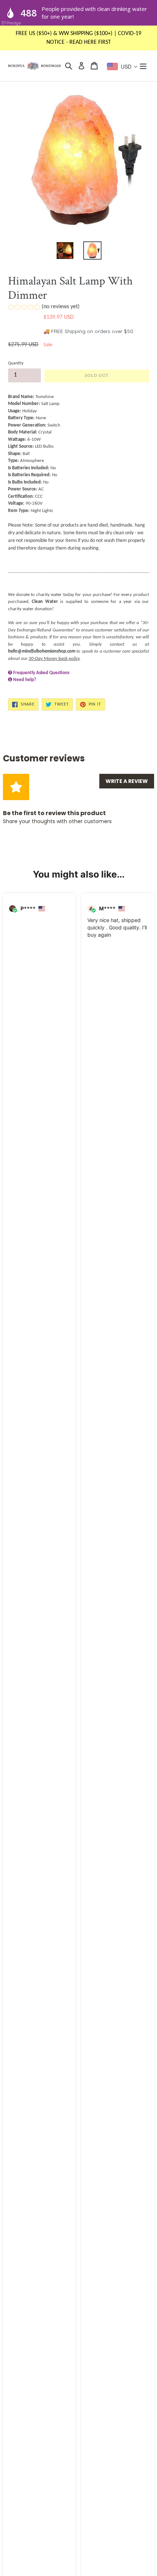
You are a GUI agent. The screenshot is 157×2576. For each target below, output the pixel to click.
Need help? (25, 680)
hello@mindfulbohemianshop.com (42, 651)
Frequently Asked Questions (41, 673)
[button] (44, 308)
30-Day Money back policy (54, 659)
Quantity (16, 363)
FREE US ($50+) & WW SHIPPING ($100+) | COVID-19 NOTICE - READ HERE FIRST (78, 38)
